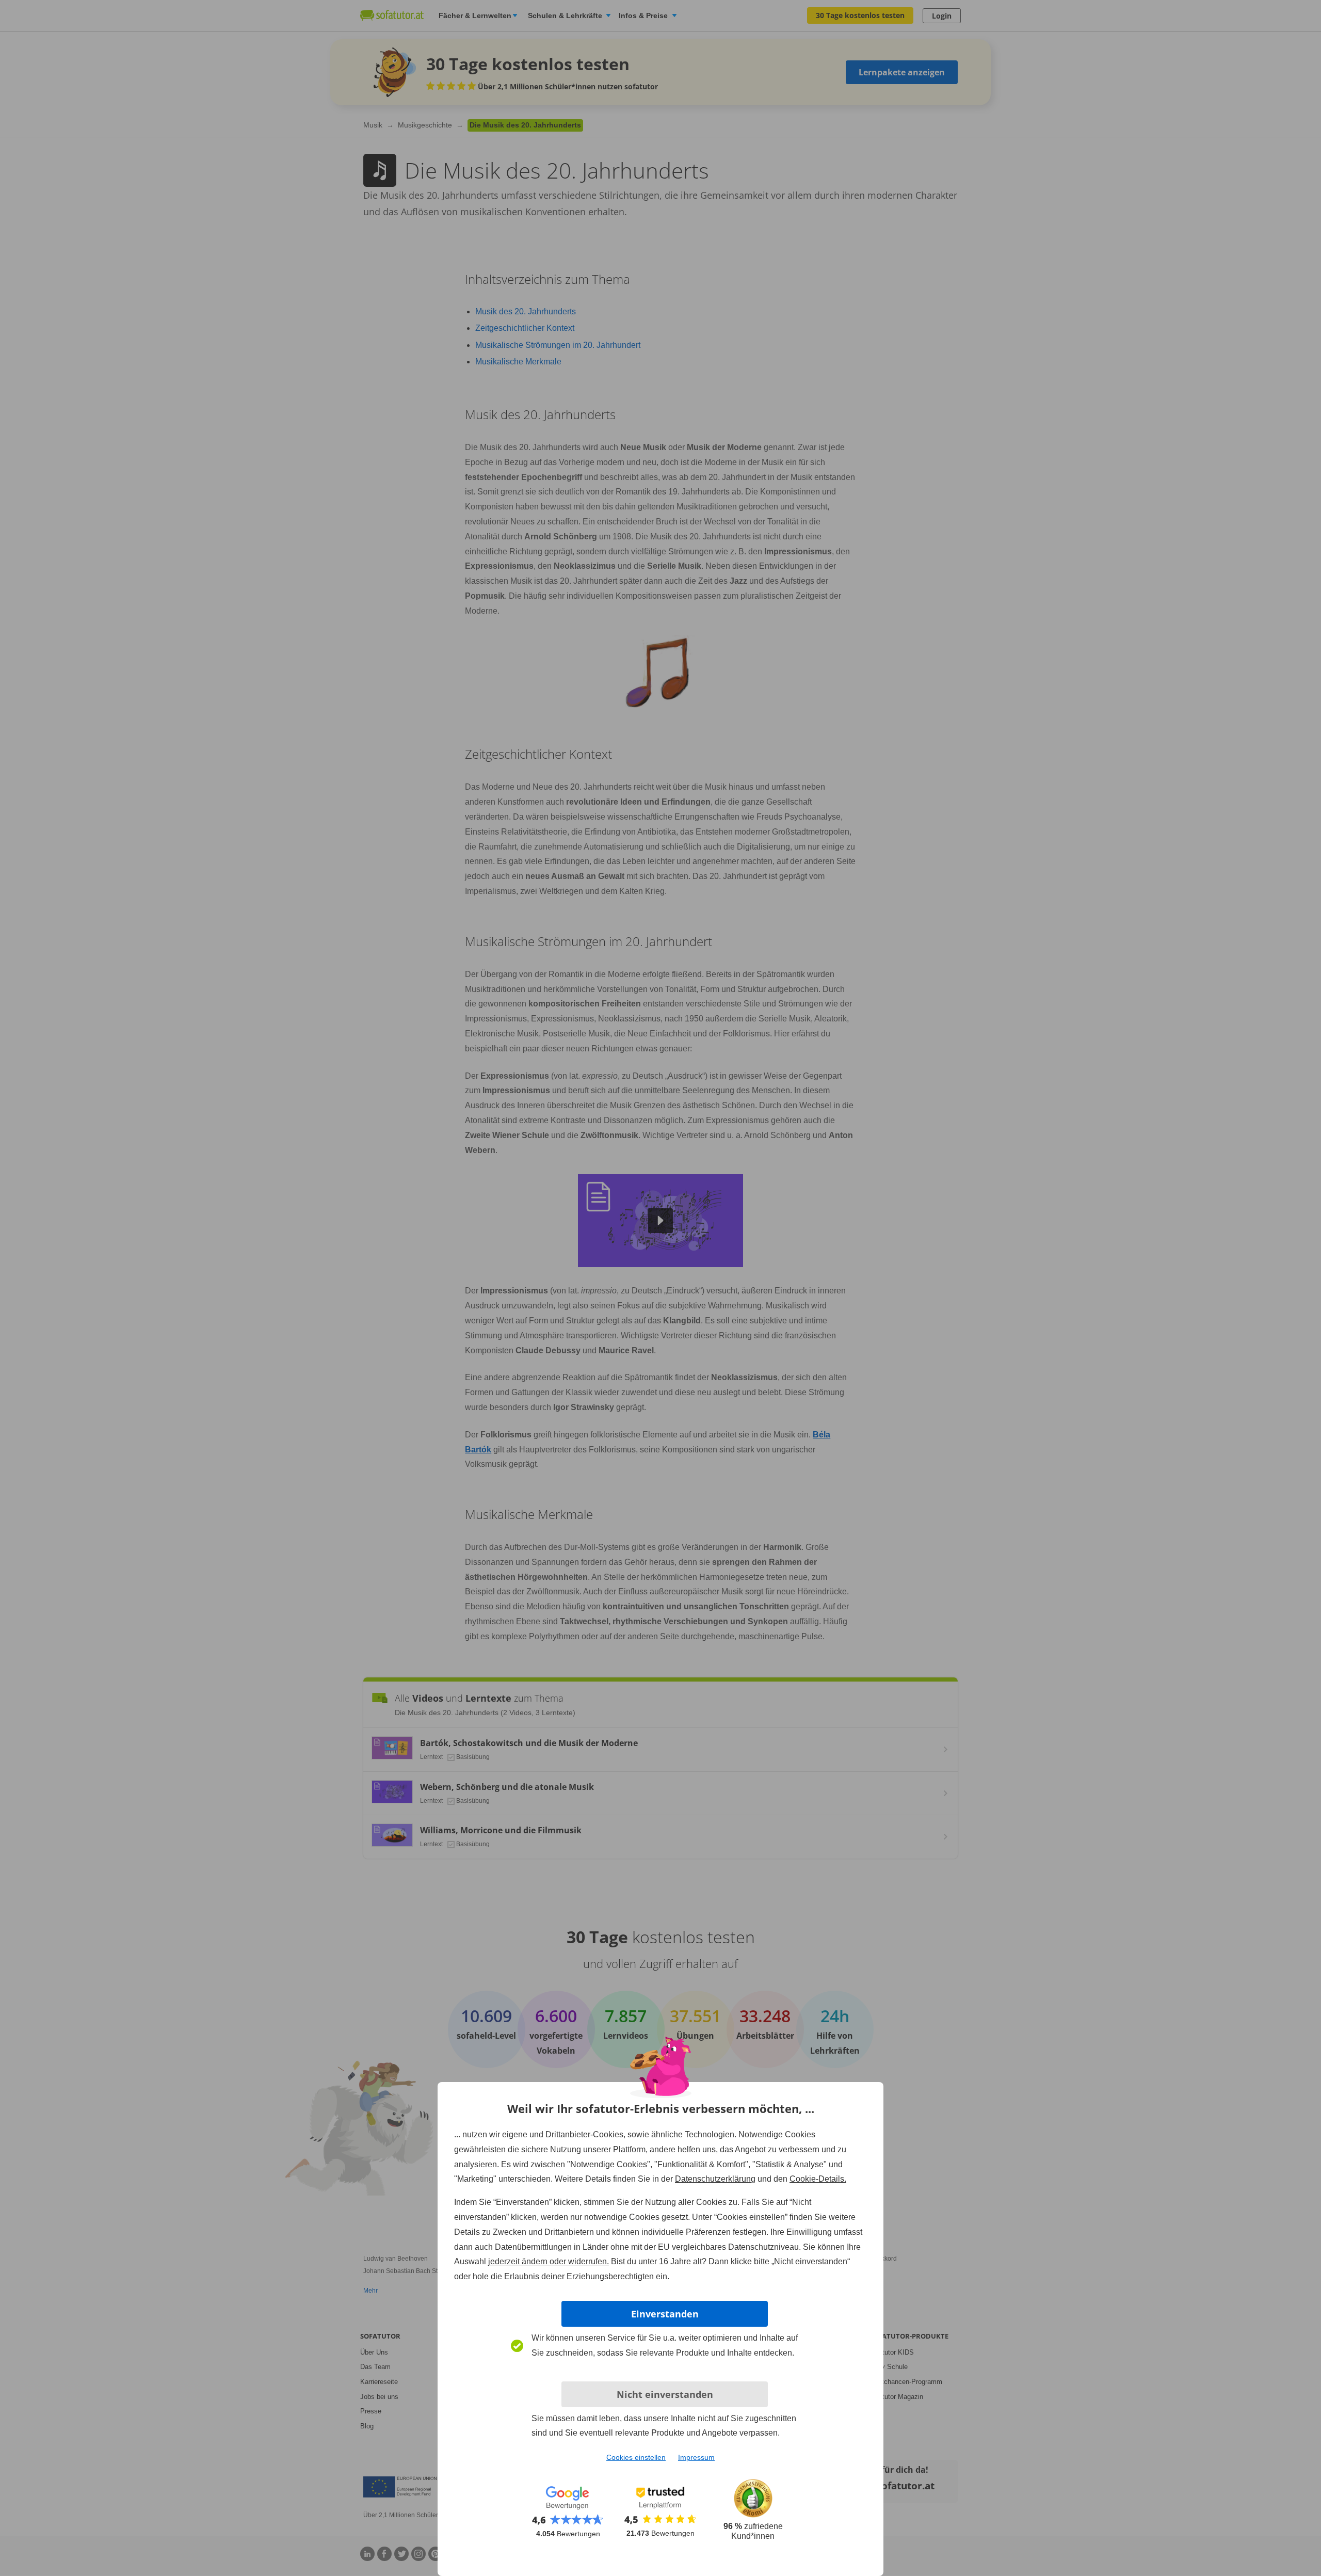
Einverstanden (665, 2314)
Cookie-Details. (818, 2179)
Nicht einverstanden (665, 2394)
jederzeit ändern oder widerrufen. (549, 2261)
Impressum (696, 2457)
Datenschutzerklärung (715, 2179)
